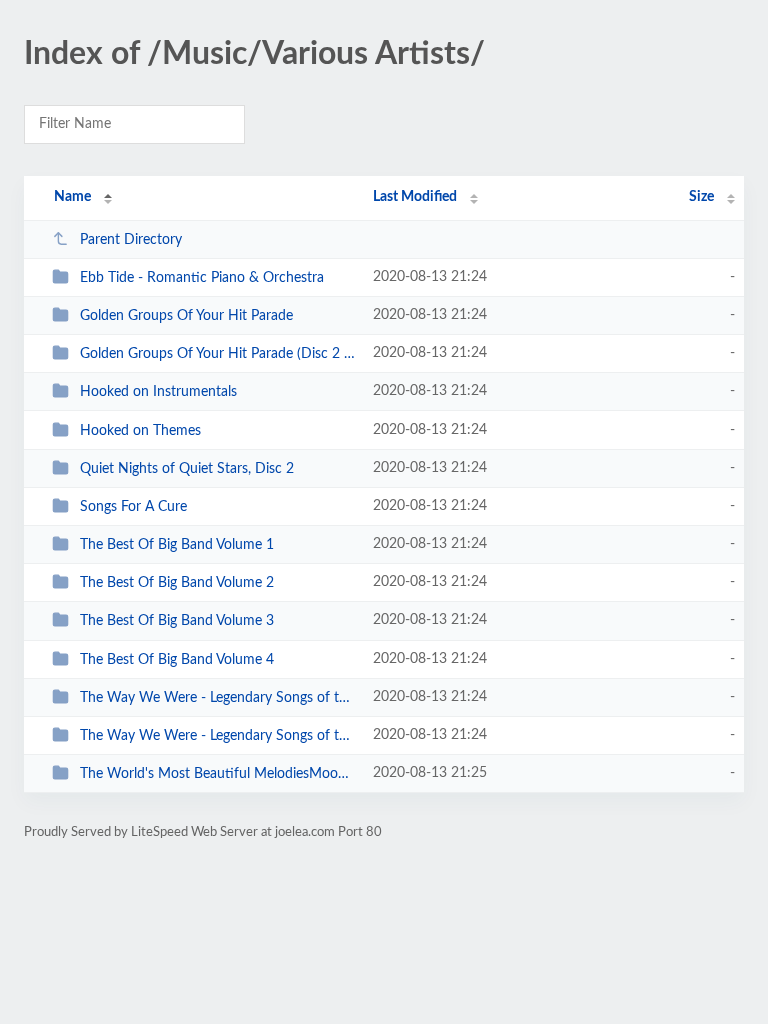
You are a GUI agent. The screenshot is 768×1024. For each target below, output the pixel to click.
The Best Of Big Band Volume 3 (177, 621)
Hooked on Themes (140, 431)
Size (701, 197)
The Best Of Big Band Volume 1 (177, 545)
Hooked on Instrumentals (158, 392)
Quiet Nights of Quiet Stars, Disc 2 (187, 469)
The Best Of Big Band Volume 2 (177, 583)
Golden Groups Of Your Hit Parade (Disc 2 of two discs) (217, 354)
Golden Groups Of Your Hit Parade (186, 316)
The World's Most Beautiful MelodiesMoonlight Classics (217, 774)
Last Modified (415, 197)
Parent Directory (131, 240)
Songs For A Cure (133, 507)
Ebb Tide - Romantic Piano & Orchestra (202, 278)
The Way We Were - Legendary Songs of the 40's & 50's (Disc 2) (217, 736)
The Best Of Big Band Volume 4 (177, 660)
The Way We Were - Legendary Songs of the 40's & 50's (217, 698)
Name (72, 197)
